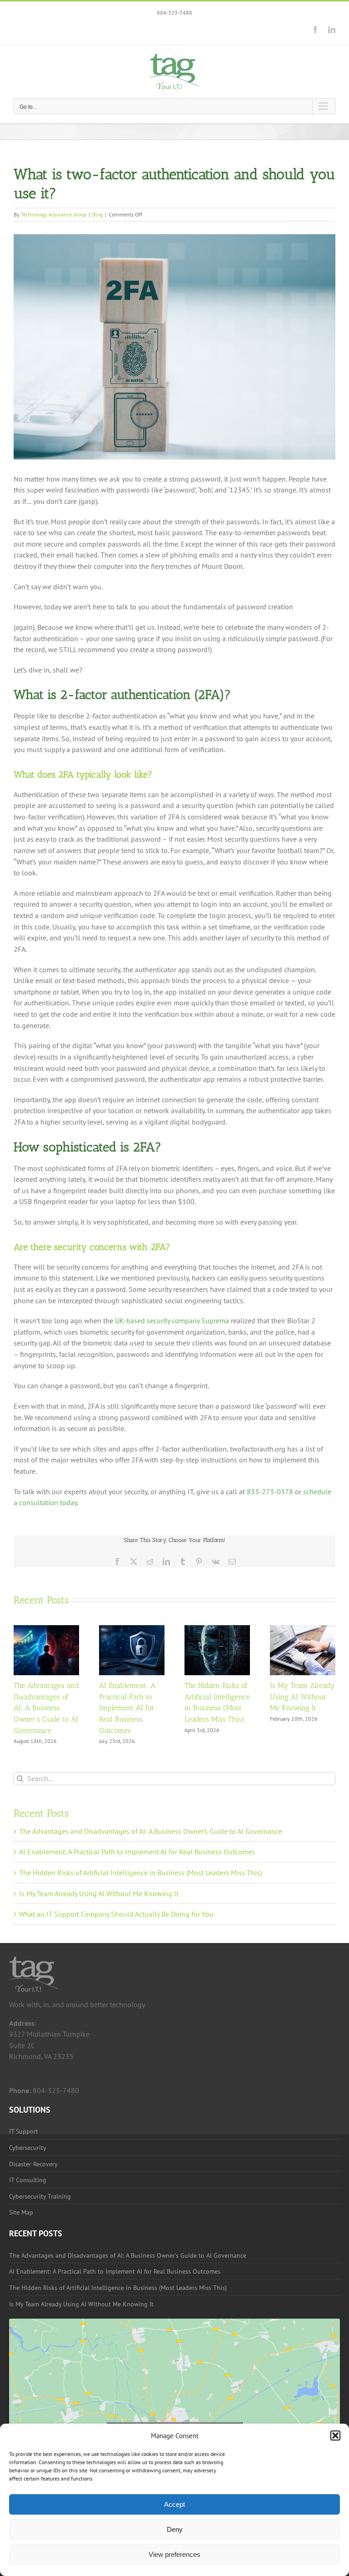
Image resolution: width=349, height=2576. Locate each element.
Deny (175, 2529)
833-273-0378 (270, 1491)
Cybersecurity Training (40, 2196)
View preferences (174, 2554)
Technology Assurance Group (54, 214)
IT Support (24, 2131)
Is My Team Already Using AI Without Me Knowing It (302, 1697)
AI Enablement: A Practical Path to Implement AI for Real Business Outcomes (127, 1708)
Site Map (21, 2212)
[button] (335, 2435)
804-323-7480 (174, 13)
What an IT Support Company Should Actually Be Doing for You (116, 1914)
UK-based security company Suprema (172, 1321)
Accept (174, 2504)
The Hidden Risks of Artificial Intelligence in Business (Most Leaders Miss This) (140, 1873)
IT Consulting (28, 2180)
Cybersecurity (28, 2148)
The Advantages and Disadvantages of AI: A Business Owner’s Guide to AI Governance (46, 1708)
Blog (97, 214)
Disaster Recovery (33, 2164)
